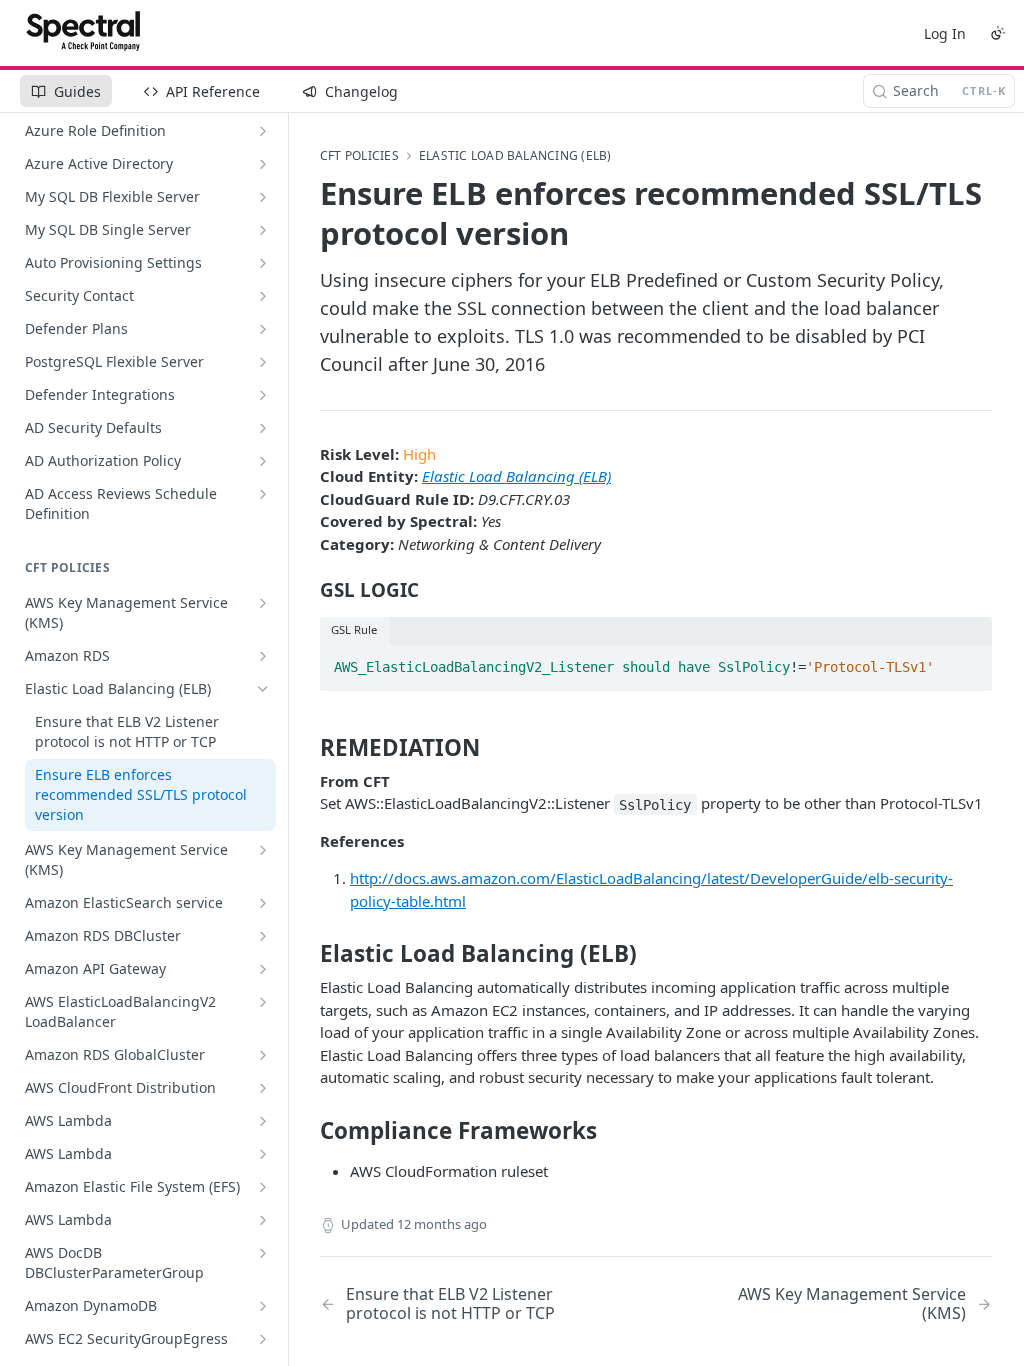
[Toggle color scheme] (998, 33)
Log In (945, 33)
